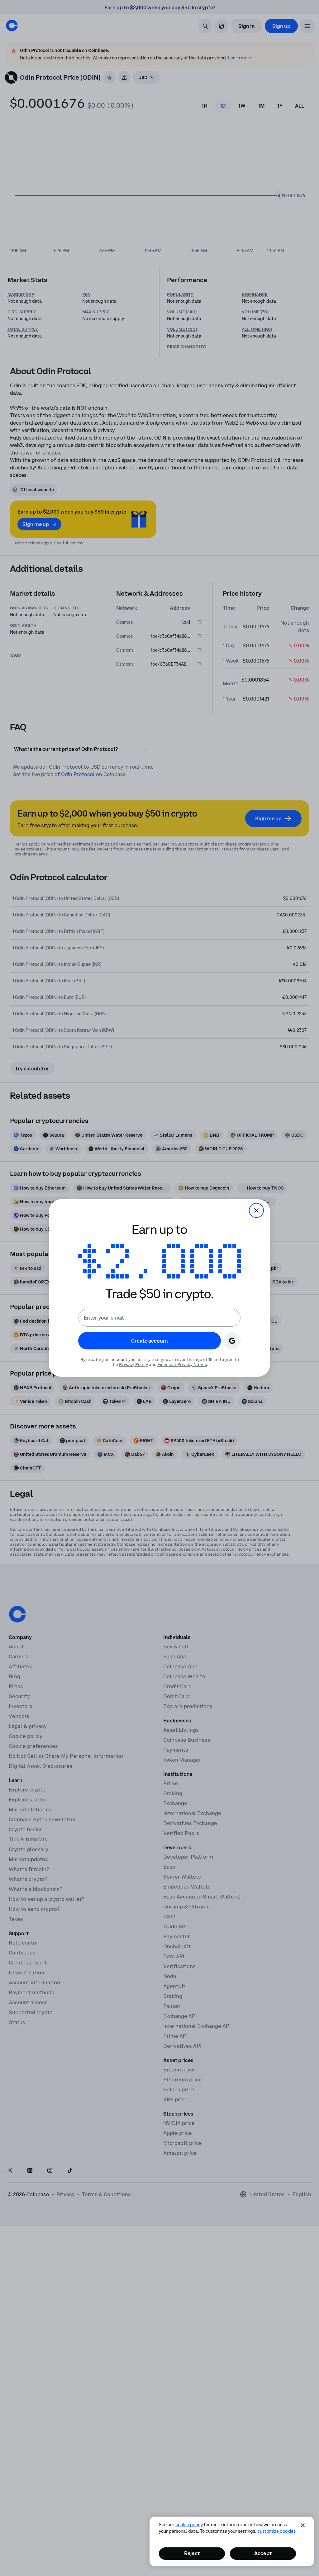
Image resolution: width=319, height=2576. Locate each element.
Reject (192, 2553)
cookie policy (189, 2525)
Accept (263, 2553)
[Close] (303, 2525)
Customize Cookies (276, 2531)
